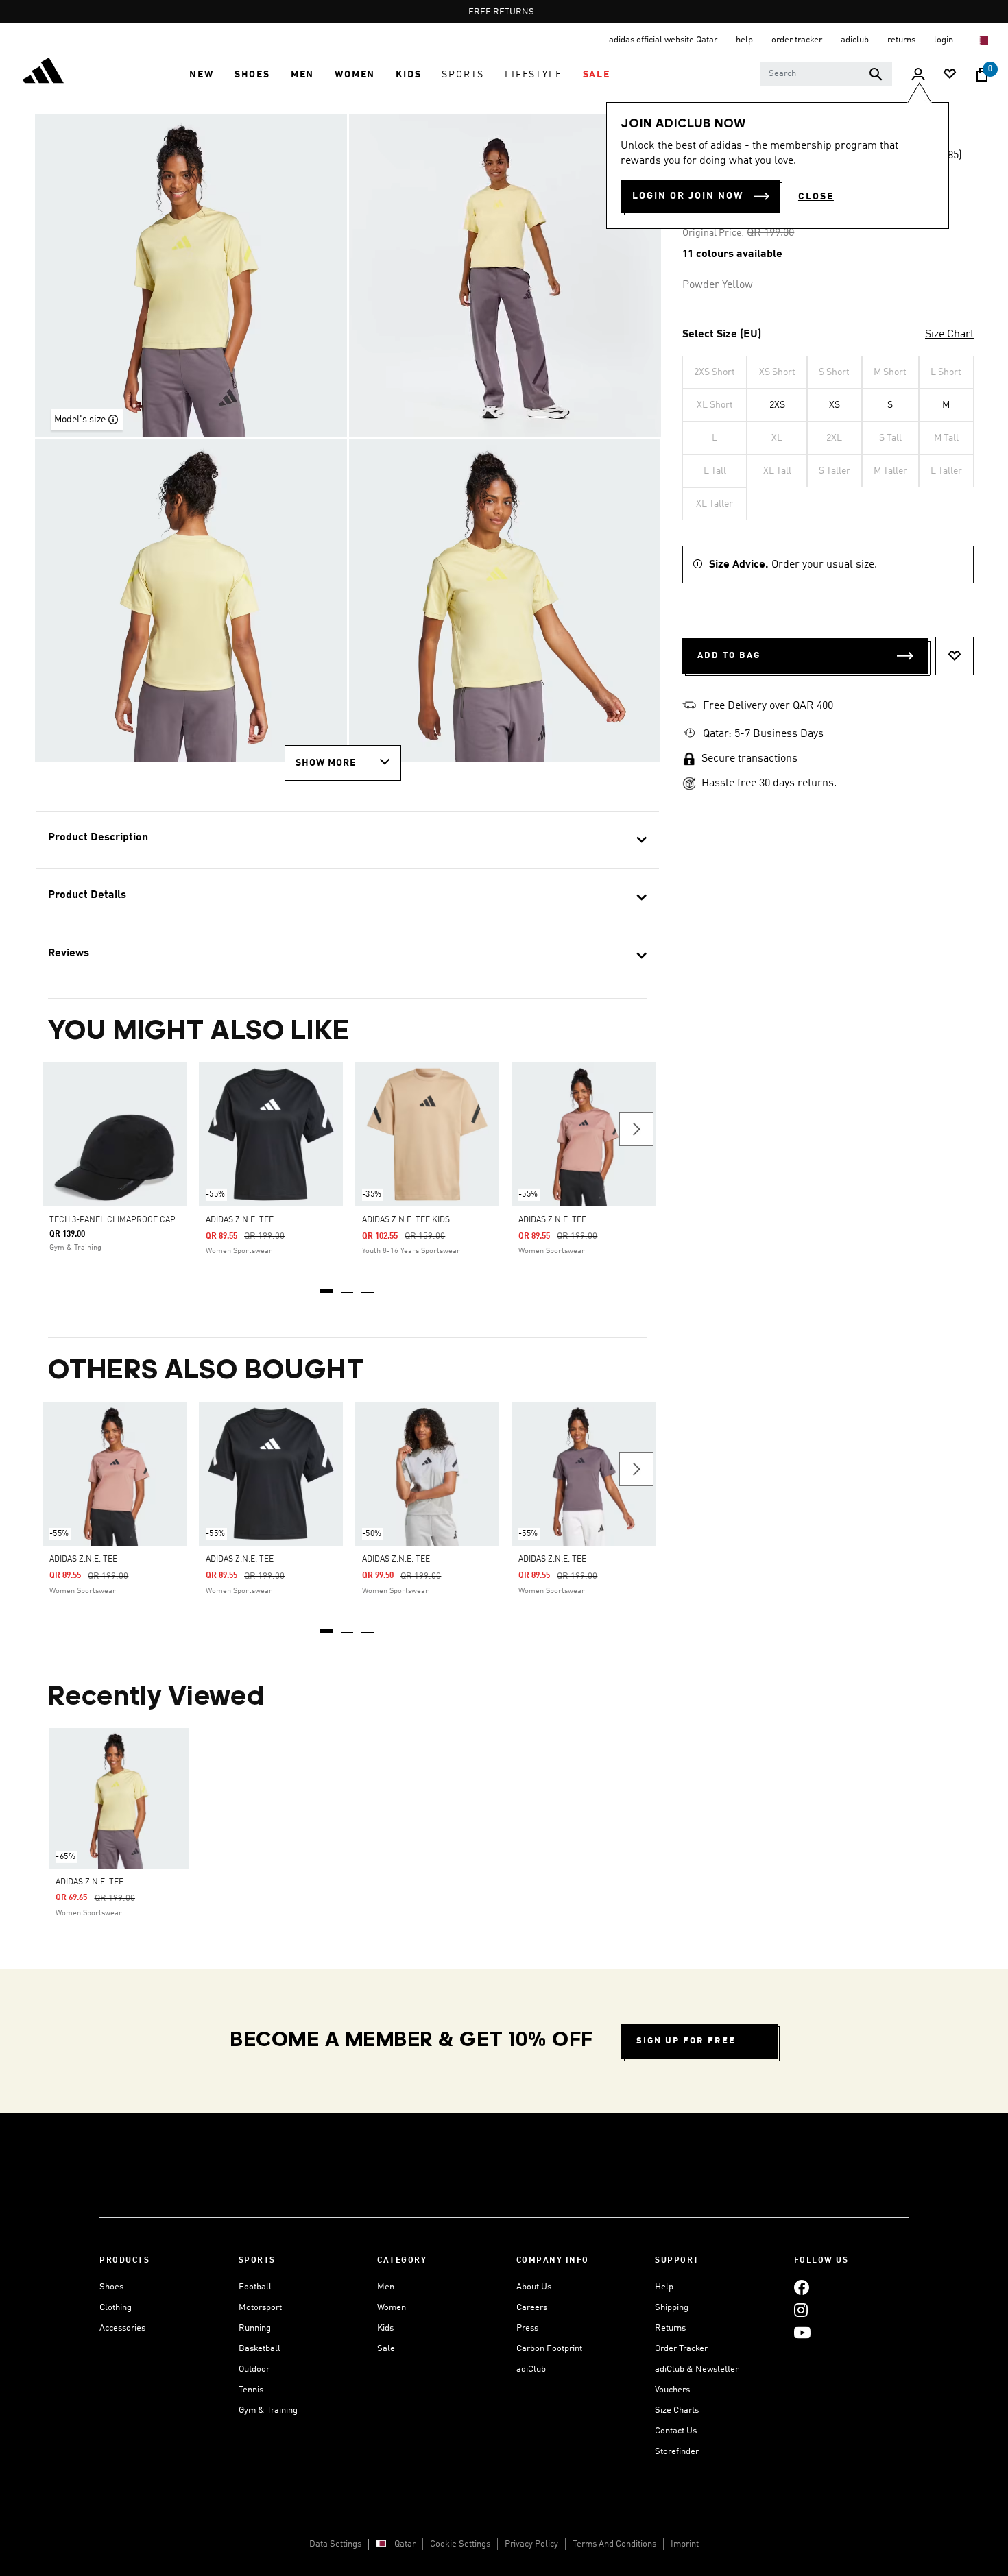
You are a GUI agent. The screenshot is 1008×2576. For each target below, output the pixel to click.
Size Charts (677, 2410)
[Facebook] (802, 2287)
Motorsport (260, 2308)
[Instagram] (801, 2310)
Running (255, 2328)
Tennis (251, 2390)
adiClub (531, 2369)
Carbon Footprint (549, 2349)
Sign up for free (686, 2041)
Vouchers (672, 2390)
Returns (670, 2328)
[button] (201, 75)
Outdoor (254, 2369)
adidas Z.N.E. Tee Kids (406, 1220)
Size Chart (949, 335)
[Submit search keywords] (876, 74)
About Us (534, 2287)
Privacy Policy (531, 2544)
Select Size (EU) (722, 335)
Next (636, 1129)
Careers (532, 2308)
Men (386, 2287)
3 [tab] (368, 1286)
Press (527, 2328)
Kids (385, 2328)
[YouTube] (802, 2332)
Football (255, 2287)
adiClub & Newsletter (697, 2369)
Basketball (260, 2349)
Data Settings (335, 2544)
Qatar (405, 2544)
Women (392, 2308)
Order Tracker (681, 2349)
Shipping (672, 2308)
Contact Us (676, 2431)
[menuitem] (201, 75)
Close (816, 197)
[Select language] (983, 40)
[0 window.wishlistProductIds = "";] (950, 75)
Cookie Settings (460, 2544)
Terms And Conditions (614, 2544)
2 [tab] (348, 1286)
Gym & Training (268, 2410)
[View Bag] (982, 75)
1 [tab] (327, 1286)
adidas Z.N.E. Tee (240, 1220)
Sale (386, 2349)
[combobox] (826, 74)
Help (664, 2287)
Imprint (685, 2544)
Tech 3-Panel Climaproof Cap (112, 1220)
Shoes (111, 2287)
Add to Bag (729, 656)
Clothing (116, 2308)
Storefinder (677, 2452)
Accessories (122, 2328)
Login (945, 40)
